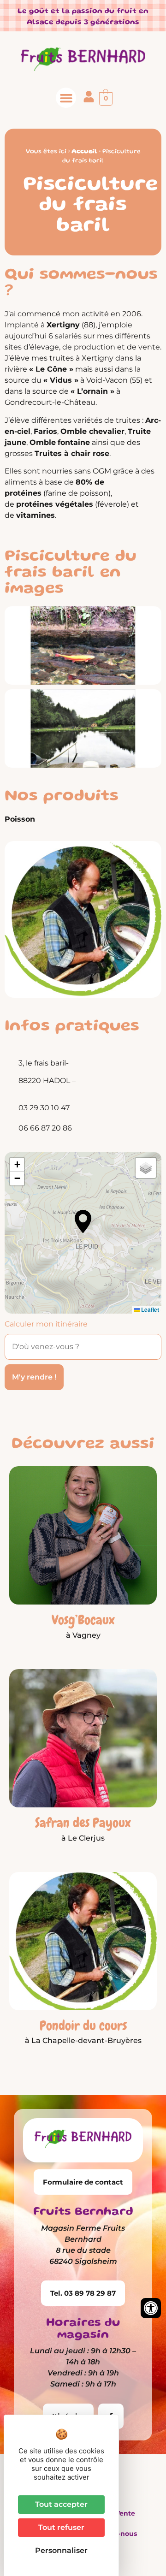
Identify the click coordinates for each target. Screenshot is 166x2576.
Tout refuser (61, 2527)
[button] (66, 98)
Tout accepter (61, 2504)
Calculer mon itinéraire (46, 1324)
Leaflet (149, 1309)
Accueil (84, 152)
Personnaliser (61, 2550)
